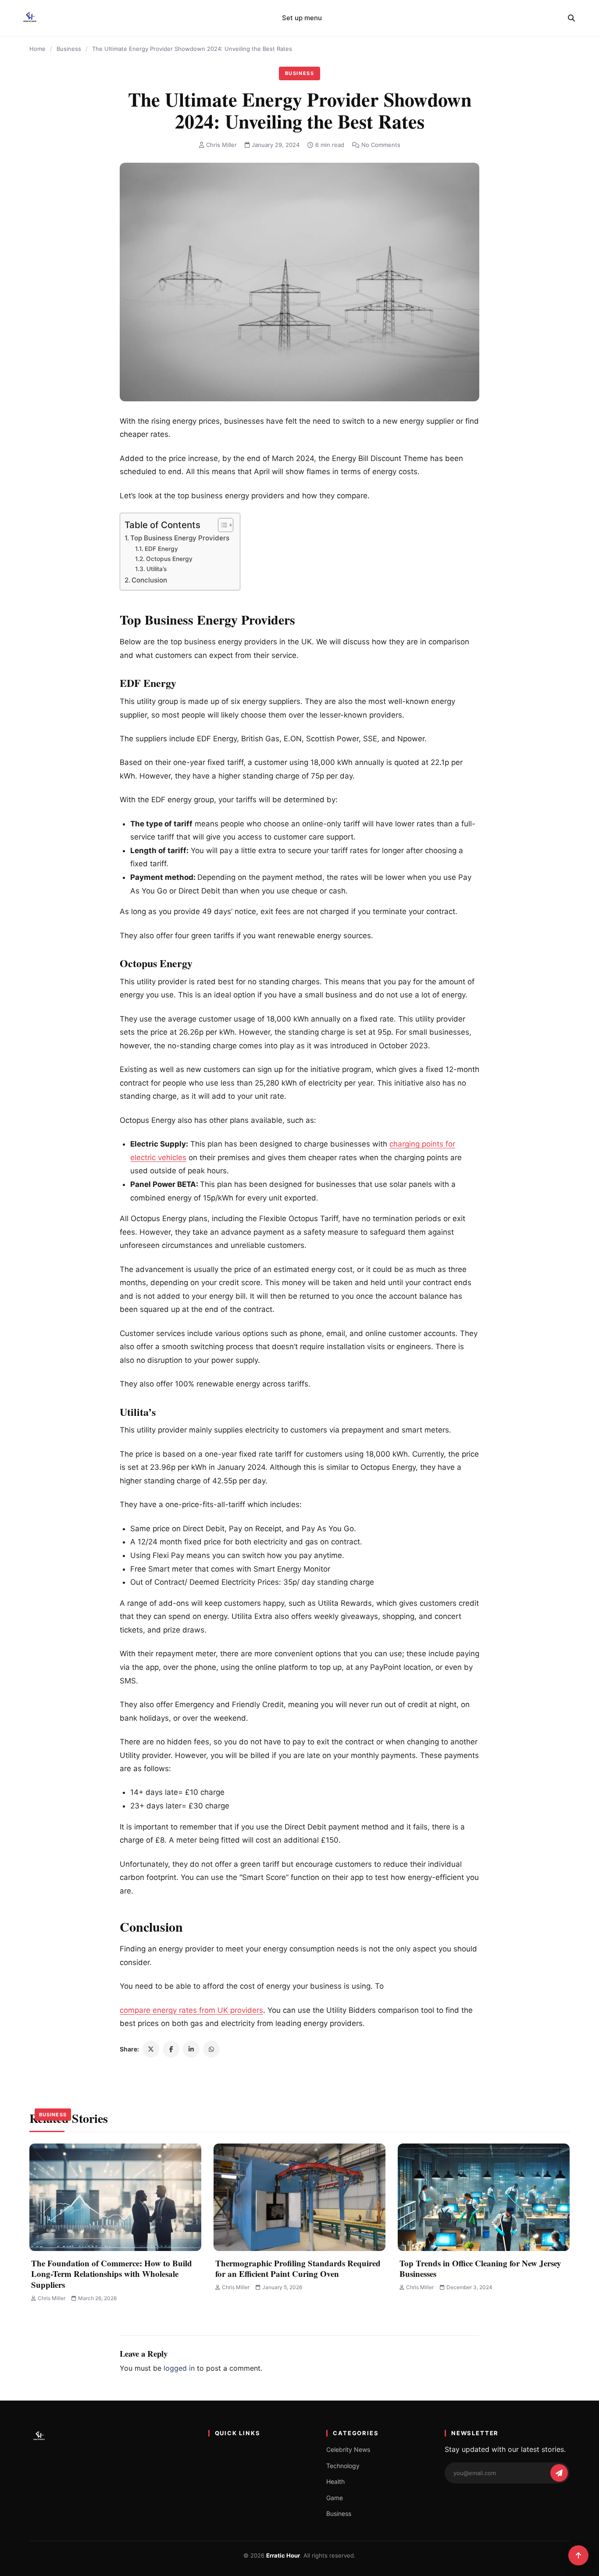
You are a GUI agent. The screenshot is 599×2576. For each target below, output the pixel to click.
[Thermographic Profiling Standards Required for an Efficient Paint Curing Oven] (299, 2197)
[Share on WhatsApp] (211, 2049)
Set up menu (302, 18)
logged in (179, 2368)
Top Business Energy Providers (181, 538)
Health (335, 2481)
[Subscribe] (559, 2473)
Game (335, 2498)
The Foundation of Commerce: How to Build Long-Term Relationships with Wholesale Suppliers (112, 2274)
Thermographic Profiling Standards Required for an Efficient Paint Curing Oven (298, 2269)
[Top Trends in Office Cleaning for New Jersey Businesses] (484, 2197)
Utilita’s (157, 569)
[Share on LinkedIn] (191, 2049)
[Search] (571, 18)
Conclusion (150, 580)
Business (69, 49)
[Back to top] (578, 2555)
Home (37, 49)
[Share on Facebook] (171, 2049)
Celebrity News (348, 2449)
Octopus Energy (170, 559)
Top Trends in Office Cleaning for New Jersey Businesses (480, 2269)
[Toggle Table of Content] (221, 525)
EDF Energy (161, 549)
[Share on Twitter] (151, 2049)
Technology (343, 2466)
